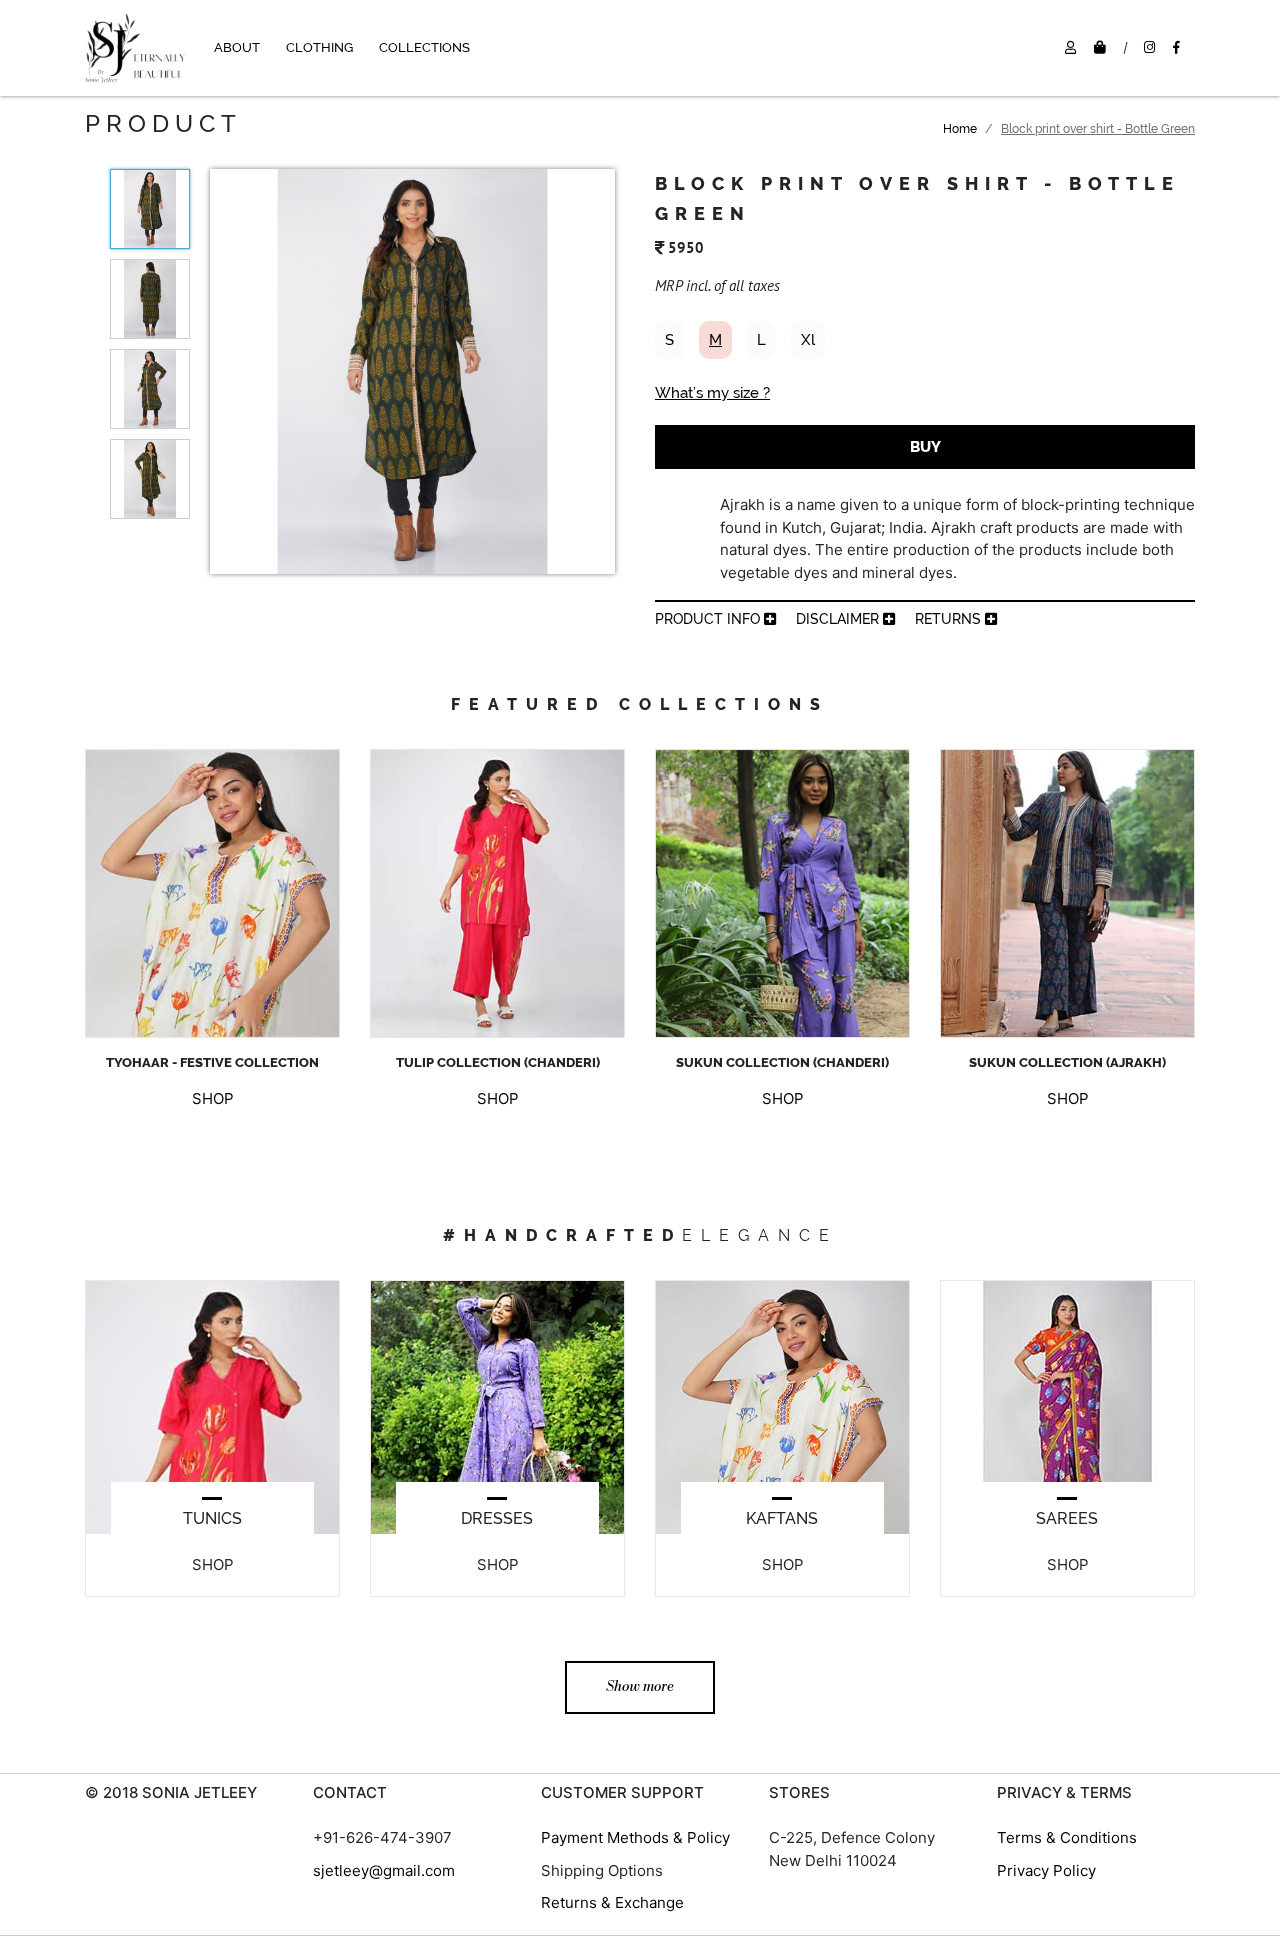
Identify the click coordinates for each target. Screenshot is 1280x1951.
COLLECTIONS (424, 47)
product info (709, 619)
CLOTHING (319, 47)
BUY (925, 447)
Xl (808, 340)
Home (960, 129)
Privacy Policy (1046, 1870)
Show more (640, 1687)
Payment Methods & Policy (635, 1837)
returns (950, 619)
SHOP (213, 1098)
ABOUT (237, 47)
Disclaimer (839, 619)
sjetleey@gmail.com (384, 1870)
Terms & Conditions (1067, 1837)
